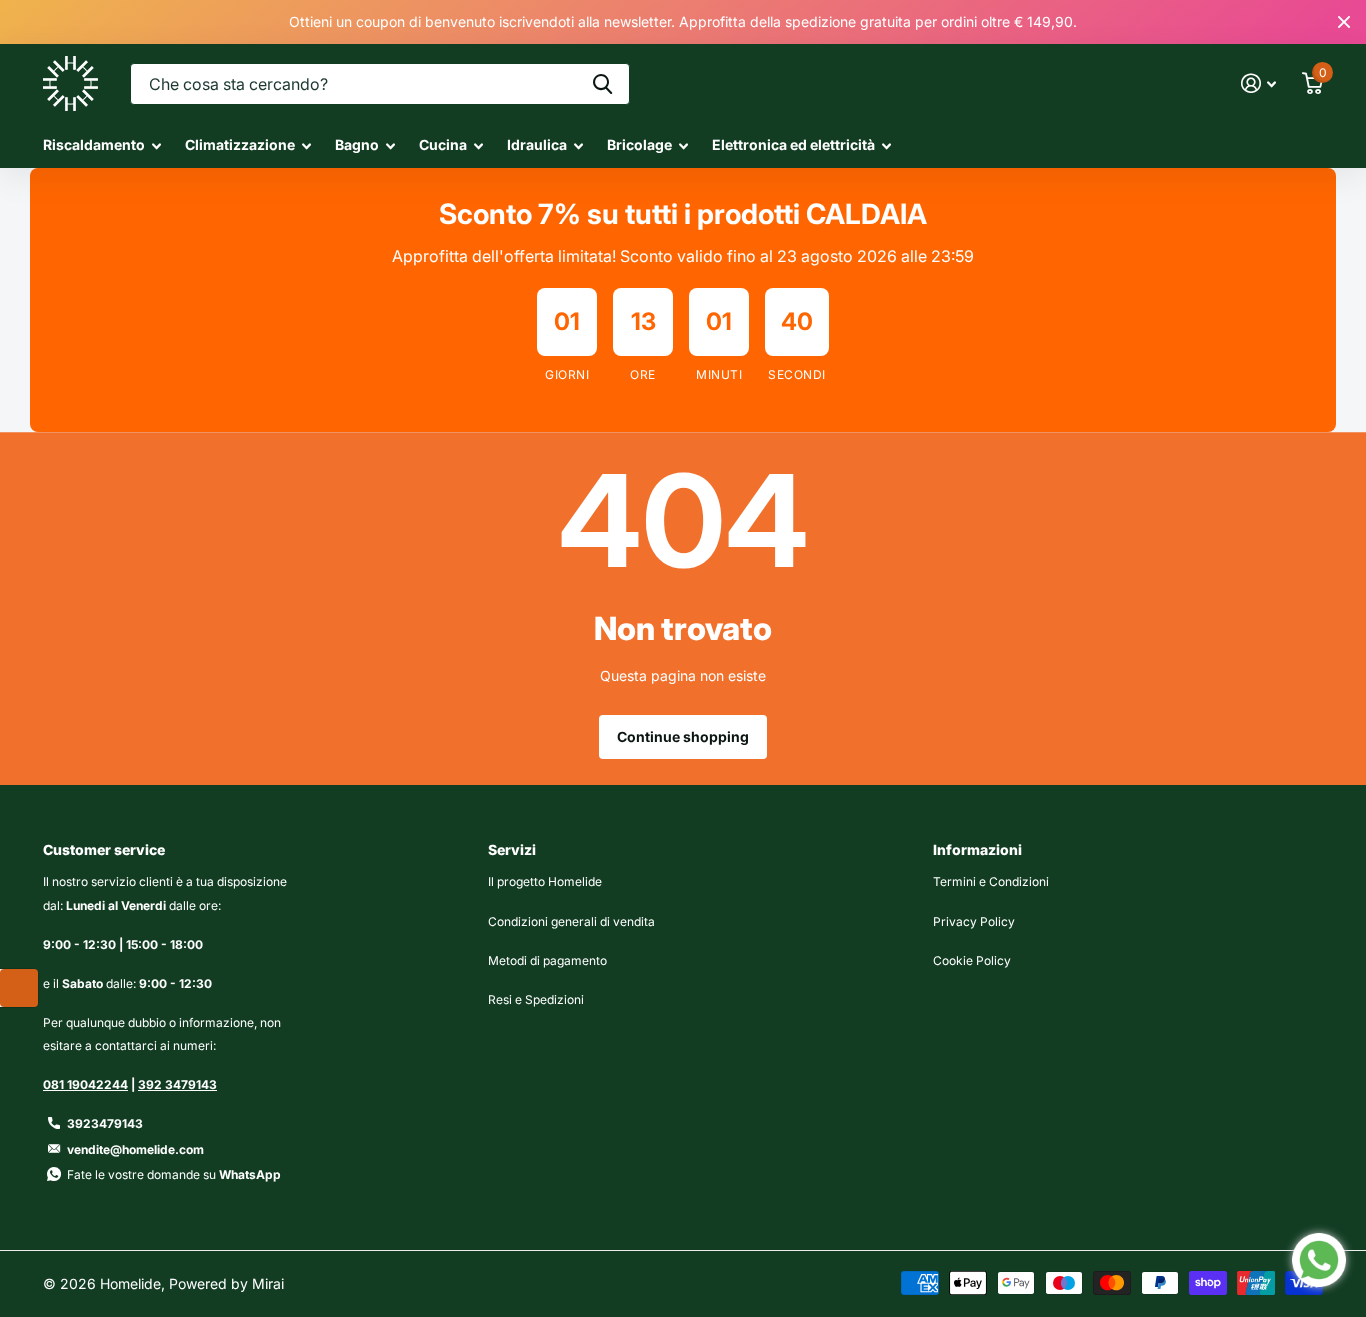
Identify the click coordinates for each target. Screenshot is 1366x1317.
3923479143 (105, 1123)
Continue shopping (683, 736)
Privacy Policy (974, 921)
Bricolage (639, 144)
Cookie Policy (972, 960)
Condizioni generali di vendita (571, 921)
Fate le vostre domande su (174, 1174)
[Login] (1258, 83)
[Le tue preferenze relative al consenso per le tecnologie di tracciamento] (19, 988)
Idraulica (537, 144)
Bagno (357, 144)
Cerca (602, 84)
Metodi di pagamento (547, 960)
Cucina (443, 144)
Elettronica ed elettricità (793, 144)
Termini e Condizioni (991, 881)
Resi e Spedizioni (536, 999)
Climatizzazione (240, 144)
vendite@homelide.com (135, 1149)
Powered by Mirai (226, 1283)
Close (1344, 22)
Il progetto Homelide (545, 881)
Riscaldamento (94, 144)
